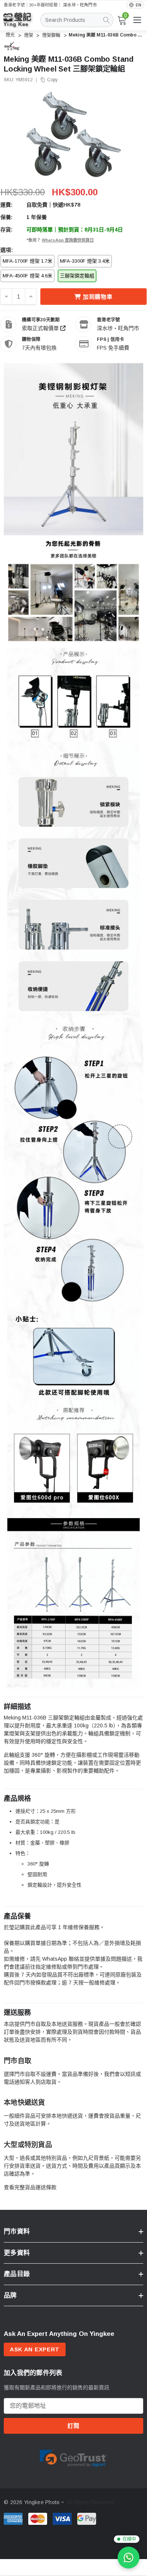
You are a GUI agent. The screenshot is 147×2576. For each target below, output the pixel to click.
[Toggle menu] (137, 20)
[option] (73, 2457)
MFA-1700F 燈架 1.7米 (28, 261)
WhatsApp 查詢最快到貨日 (68, 240)
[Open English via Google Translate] (135, 5)
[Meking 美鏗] (12, 46)
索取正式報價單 (41, 328)
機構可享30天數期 (41, 320)
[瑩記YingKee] (23, 23)
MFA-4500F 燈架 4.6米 (28, 276)
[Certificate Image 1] (73, 2457)
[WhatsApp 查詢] (129, 2558)
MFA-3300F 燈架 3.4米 (85, 261)
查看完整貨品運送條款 (30, 2187)
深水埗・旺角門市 (80, 5)
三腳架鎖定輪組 (77, 276)
